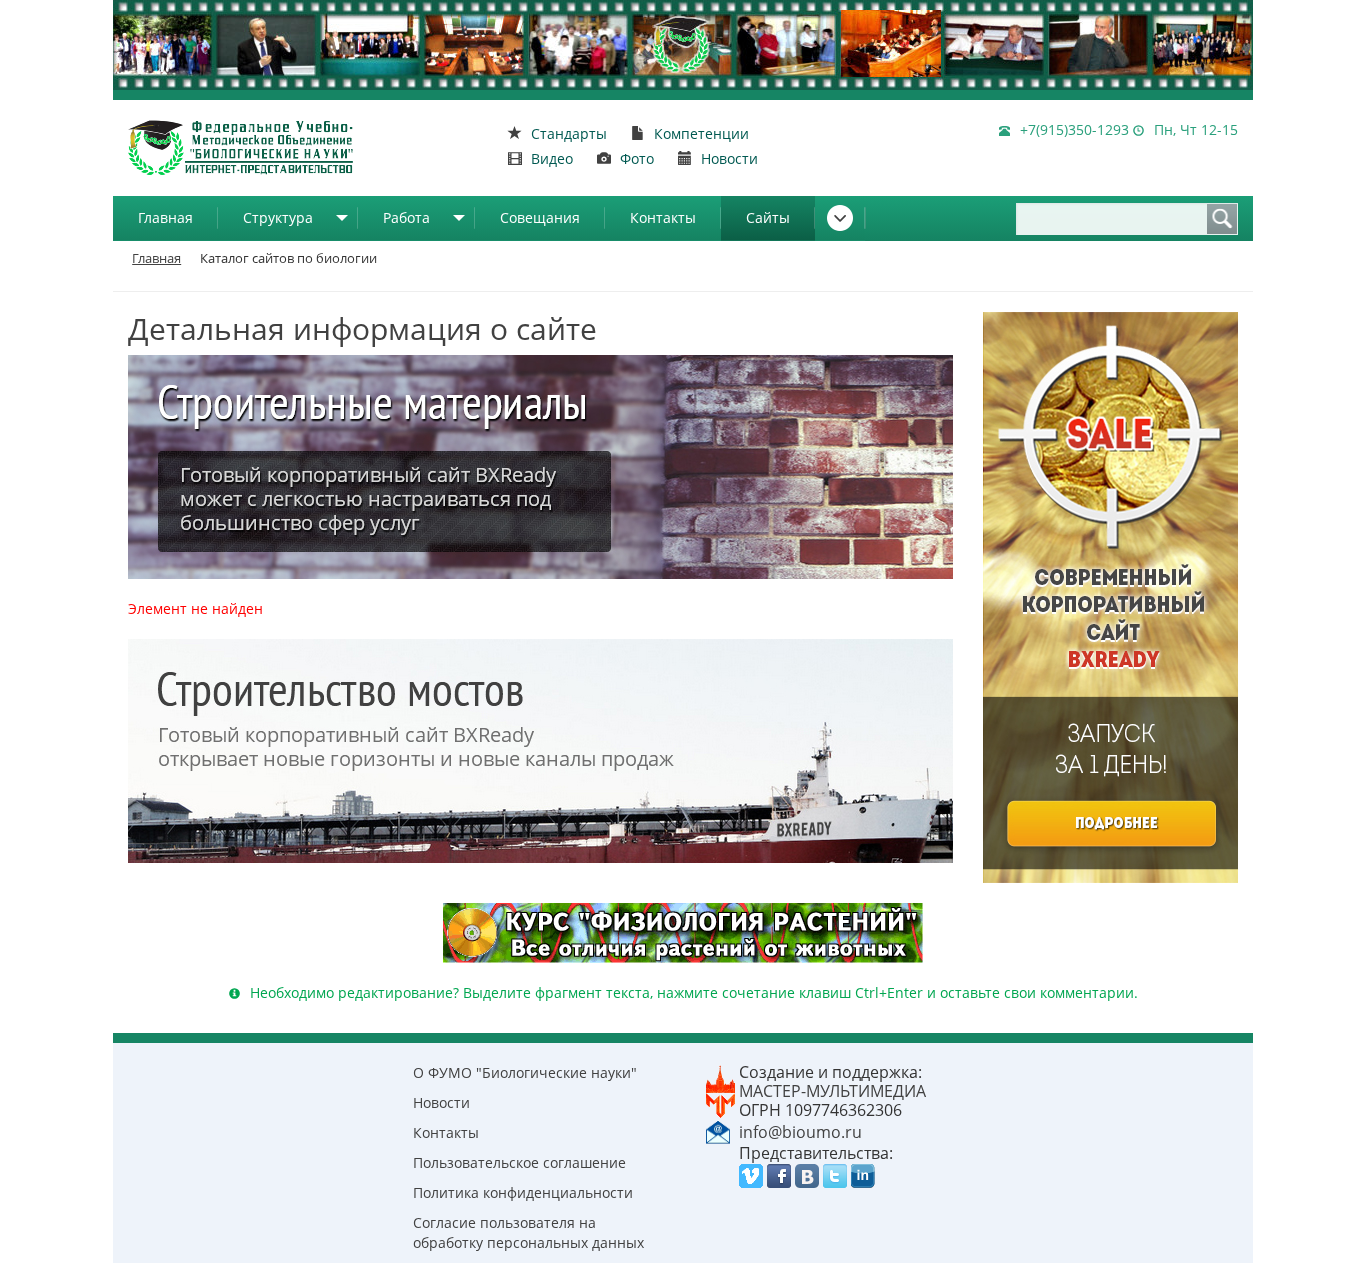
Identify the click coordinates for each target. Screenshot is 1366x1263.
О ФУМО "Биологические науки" (525, 1072)
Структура (278, 217)
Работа (406, 217)
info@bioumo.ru (800, 1132)
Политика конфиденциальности (523, 1192)
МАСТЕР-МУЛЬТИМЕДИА (832, 1091)
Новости (441, 1102)
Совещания (540, 217)
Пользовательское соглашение (519, 1162)
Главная (165, 217)
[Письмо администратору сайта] (718, 1131)
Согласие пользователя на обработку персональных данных (528, 1232)
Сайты (768, 217)
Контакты (663, 217)
